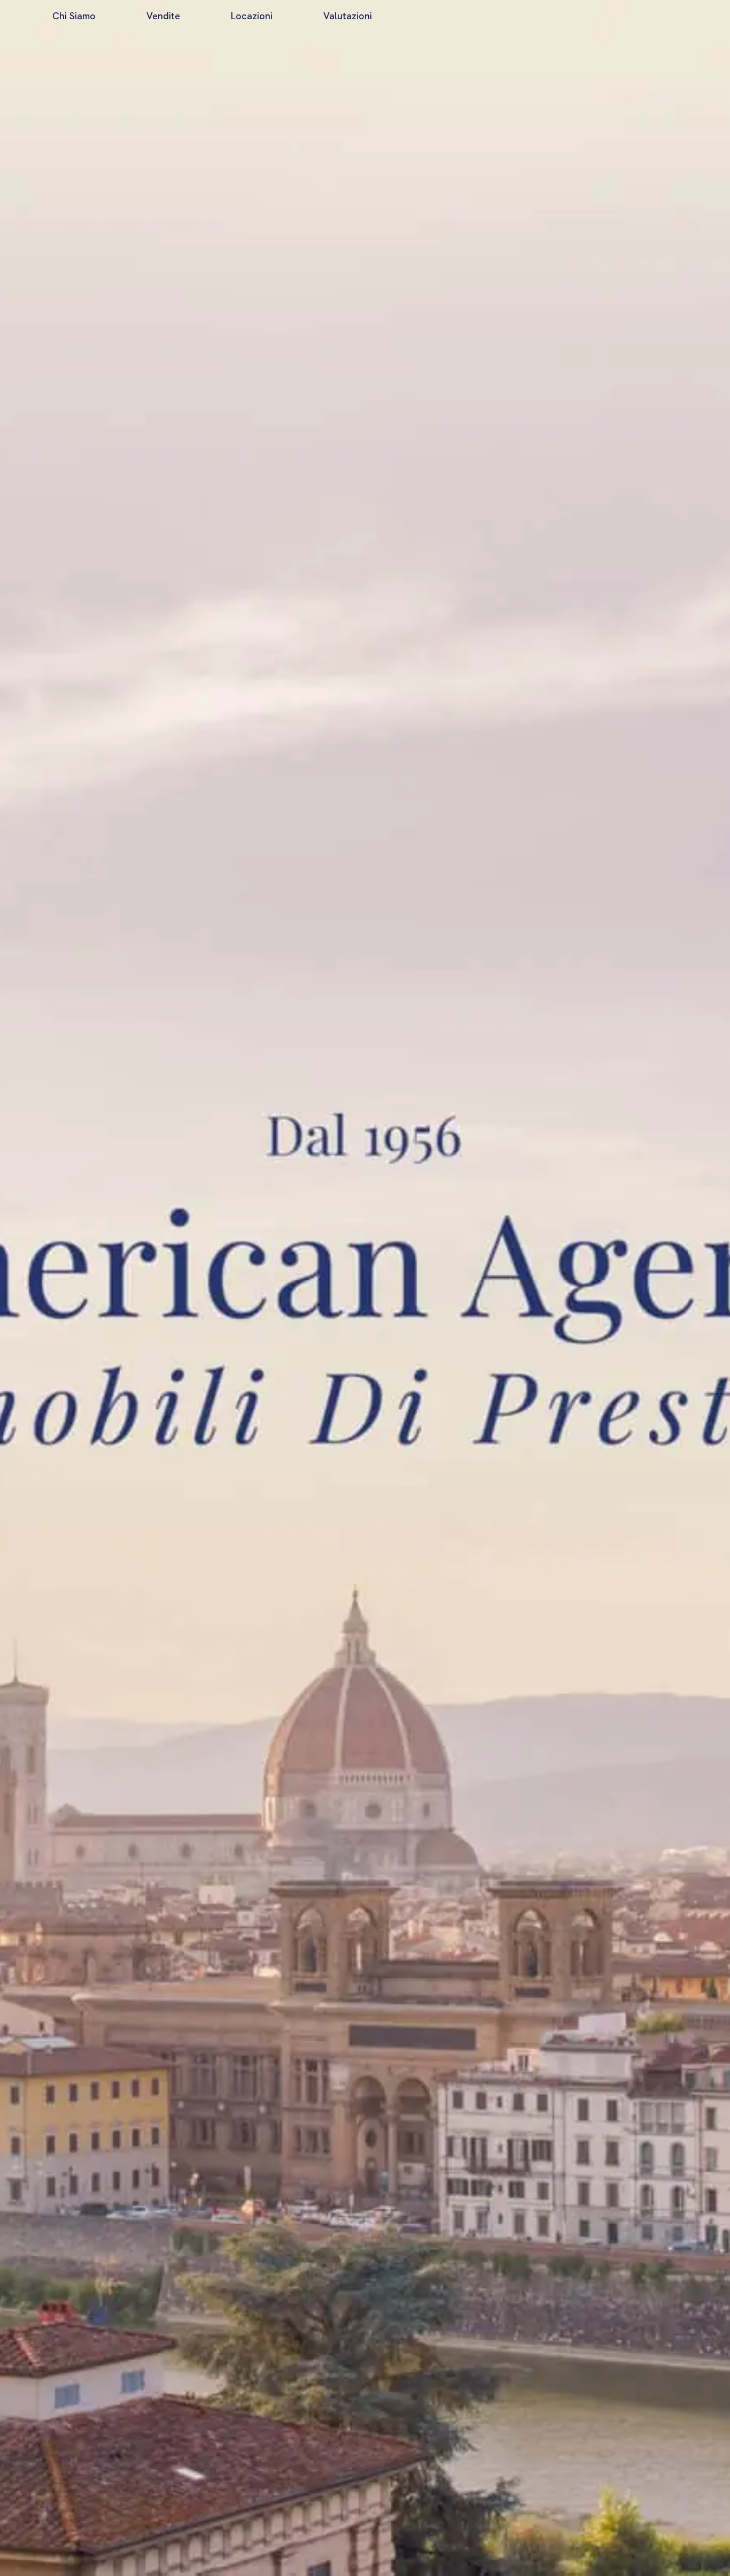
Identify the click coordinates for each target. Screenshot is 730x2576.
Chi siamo (74, 16)
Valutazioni (348, 16)
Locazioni (252, 16)
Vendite (163, 16)
